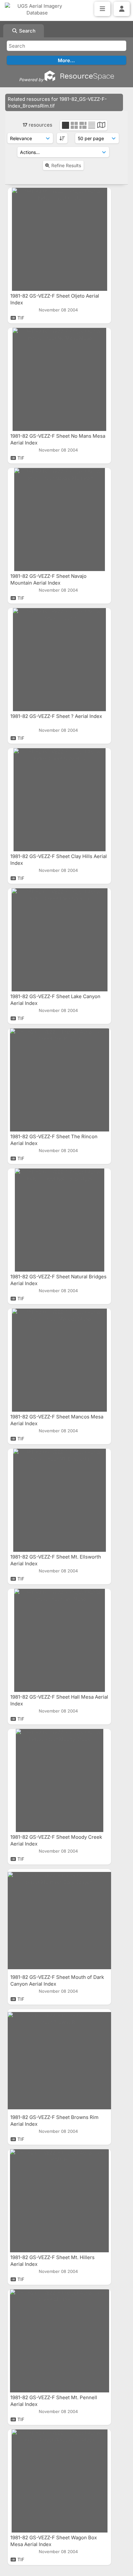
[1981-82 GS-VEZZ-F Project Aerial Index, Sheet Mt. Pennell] (59, 2341)
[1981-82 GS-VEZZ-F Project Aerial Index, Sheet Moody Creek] (59, 1780)
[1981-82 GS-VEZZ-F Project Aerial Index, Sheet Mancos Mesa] (59, 1360)
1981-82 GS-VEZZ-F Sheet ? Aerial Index (57, 716)
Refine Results (66, 165)
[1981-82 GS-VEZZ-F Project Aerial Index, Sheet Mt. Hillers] (59, 2201)
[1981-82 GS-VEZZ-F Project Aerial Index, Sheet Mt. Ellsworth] (59, 1500)
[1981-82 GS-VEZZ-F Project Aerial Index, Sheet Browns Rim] (59, 2061)
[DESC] (62, 138)
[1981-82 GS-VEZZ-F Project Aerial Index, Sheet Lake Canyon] (59, 940)
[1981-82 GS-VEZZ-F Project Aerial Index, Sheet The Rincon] (59, 1080)
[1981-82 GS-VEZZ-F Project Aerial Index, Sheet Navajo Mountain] (59, 520)
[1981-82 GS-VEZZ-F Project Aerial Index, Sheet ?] (59, 660)
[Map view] (101, 126)
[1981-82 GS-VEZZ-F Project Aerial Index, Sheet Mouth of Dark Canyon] (59, 1921)
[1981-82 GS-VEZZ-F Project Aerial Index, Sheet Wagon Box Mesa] (59, 2481)
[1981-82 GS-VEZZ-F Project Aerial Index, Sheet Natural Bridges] (59, 1220)
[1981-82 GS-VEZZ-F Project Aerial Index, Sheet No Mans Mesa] (59, 379)
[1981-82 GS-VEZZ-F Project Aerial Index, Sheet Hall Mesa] (59, 1640)
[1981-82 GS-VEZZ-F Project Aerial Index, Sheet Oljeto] (59, 239)
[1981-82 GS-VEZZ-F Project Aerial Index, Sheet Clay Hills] (59, 800)
